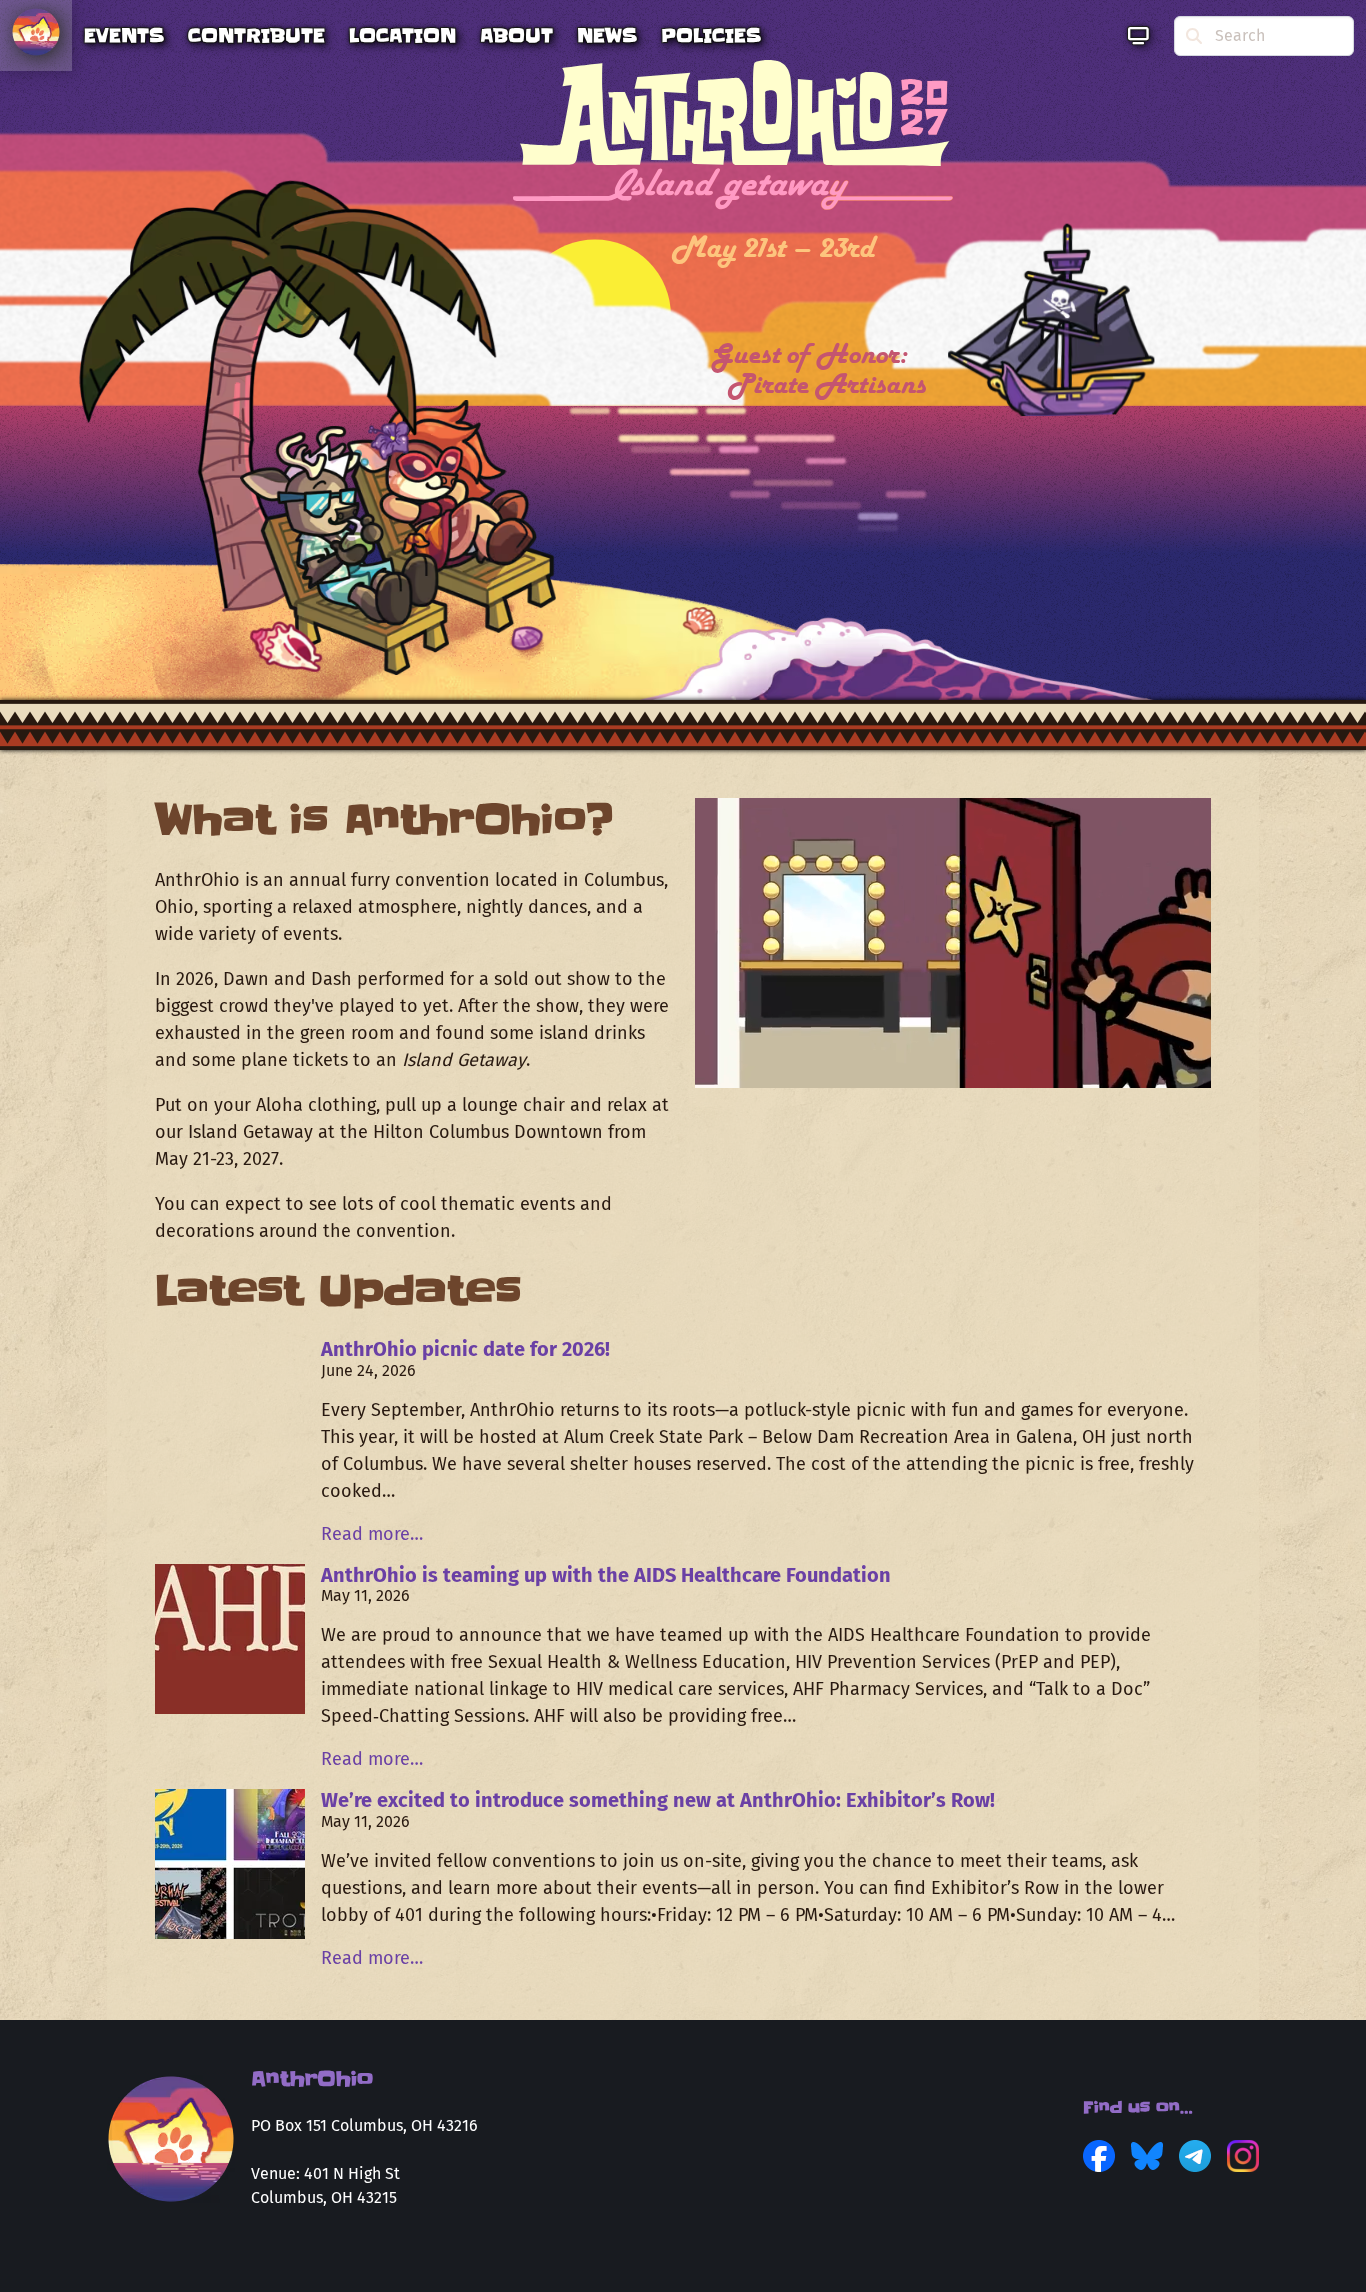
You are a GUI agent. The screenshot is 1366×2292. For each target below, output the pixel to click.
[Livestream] (1138, 35)
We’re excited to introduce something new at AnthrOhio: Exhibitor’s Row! (658, 1800)
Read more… (372, 1534)
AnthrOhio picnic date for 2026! (465, 1349)
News (607, 35)
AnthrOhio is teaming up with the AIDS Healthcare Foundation (606, 1575)
